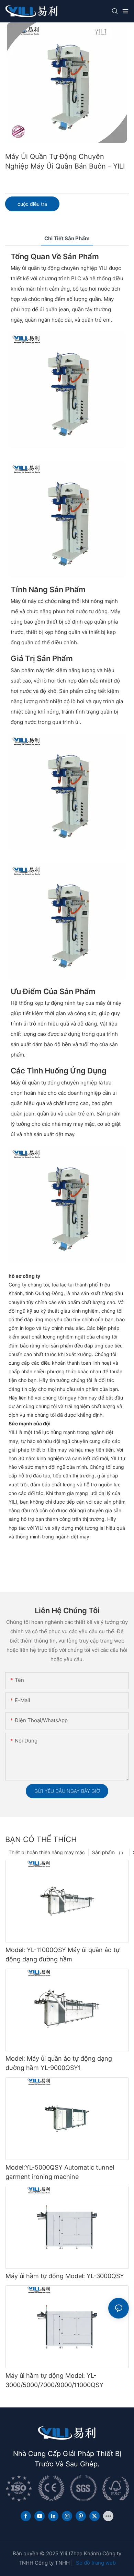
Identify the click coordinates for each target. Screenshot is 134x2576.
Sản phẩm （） (109, 1852)
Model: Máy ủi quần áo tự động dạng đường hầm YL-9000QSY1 (59, 2063)
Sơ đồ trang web (96, 2563)
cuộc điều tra (32, 204)
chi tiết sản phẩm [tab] (67, 238)
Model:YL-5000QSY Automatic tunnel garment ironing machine (60, 2172)
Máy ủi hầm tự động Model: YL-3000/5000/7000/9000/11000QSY (54, 2380)
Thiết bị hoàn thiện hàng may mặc (47, 1852)
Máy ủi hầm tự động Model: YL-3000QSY (65, 2276)
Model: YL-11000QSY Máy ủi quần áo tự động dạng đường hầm (63, 1954)
